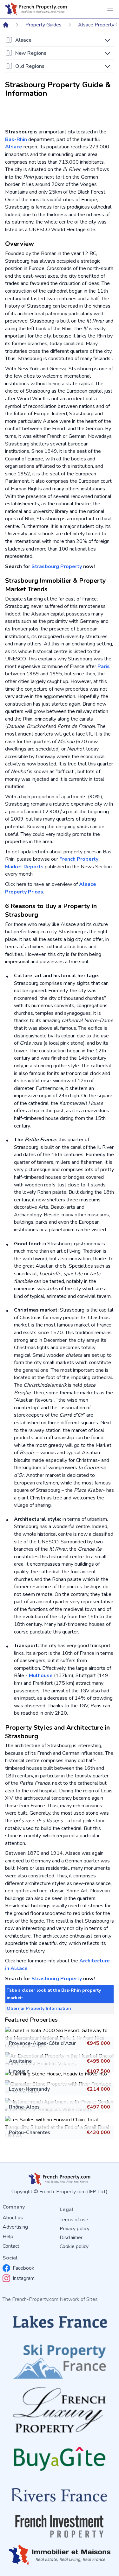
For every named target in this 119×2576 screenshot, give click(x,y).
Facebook (23, 2268)
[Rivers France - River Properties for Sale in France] (60, 2495)
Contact (11, 2246)
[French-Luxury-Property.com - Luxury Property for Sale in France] (60, 2410)
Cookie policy (74, 2246)
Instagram (24, 2278)
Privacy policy (75, 2229)
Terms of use (74, 2220)
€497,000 (98, 2107)
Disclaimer (71, 2238)
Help (8, 2237)
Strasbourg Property (57, 566)
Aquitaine (20, 2061)
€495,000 (98, 2061)
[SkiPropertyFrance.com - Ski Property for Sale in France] (60, 2359)
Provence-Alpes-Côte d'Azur (42, 2043)
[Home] (6, 25)
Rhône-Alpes (24, 2107)
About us (13, 2218)
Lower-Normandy (29, 2089)
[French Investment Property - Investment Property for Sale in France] (60, 2526)
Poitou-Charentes (30, 2132)
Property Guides (43, 25)
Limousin (19, 2071)
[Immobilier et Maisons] (60, 2555)
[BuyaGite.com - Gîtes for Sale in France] (60, 2459)
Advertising (15, 2227)
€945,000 (98, 2043)
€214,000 (98, 2089)
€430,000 (98, 2132)
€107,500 (98, 2071)
